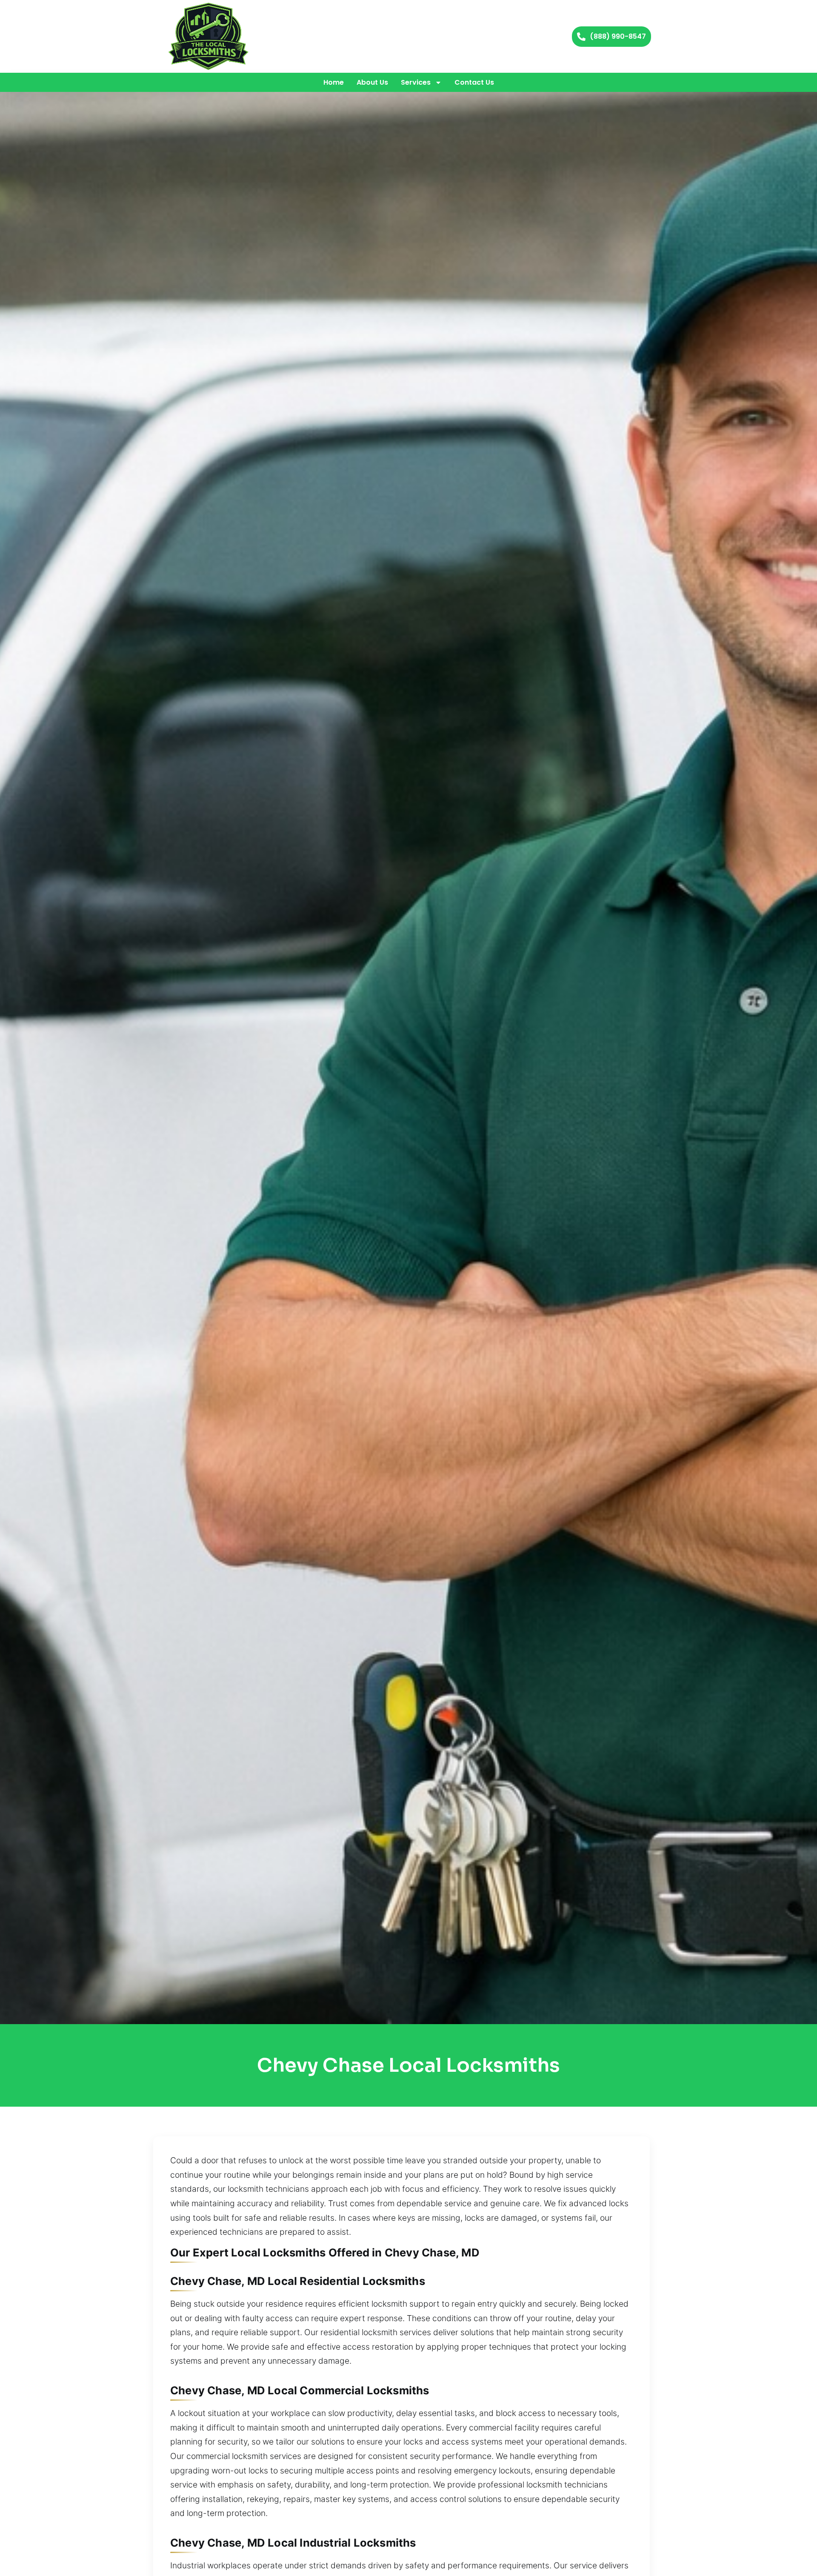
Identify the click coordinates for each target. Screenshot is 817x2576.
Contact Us (474, 82)
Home (334, 82)
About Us (372, 82)
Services (416, 82)
